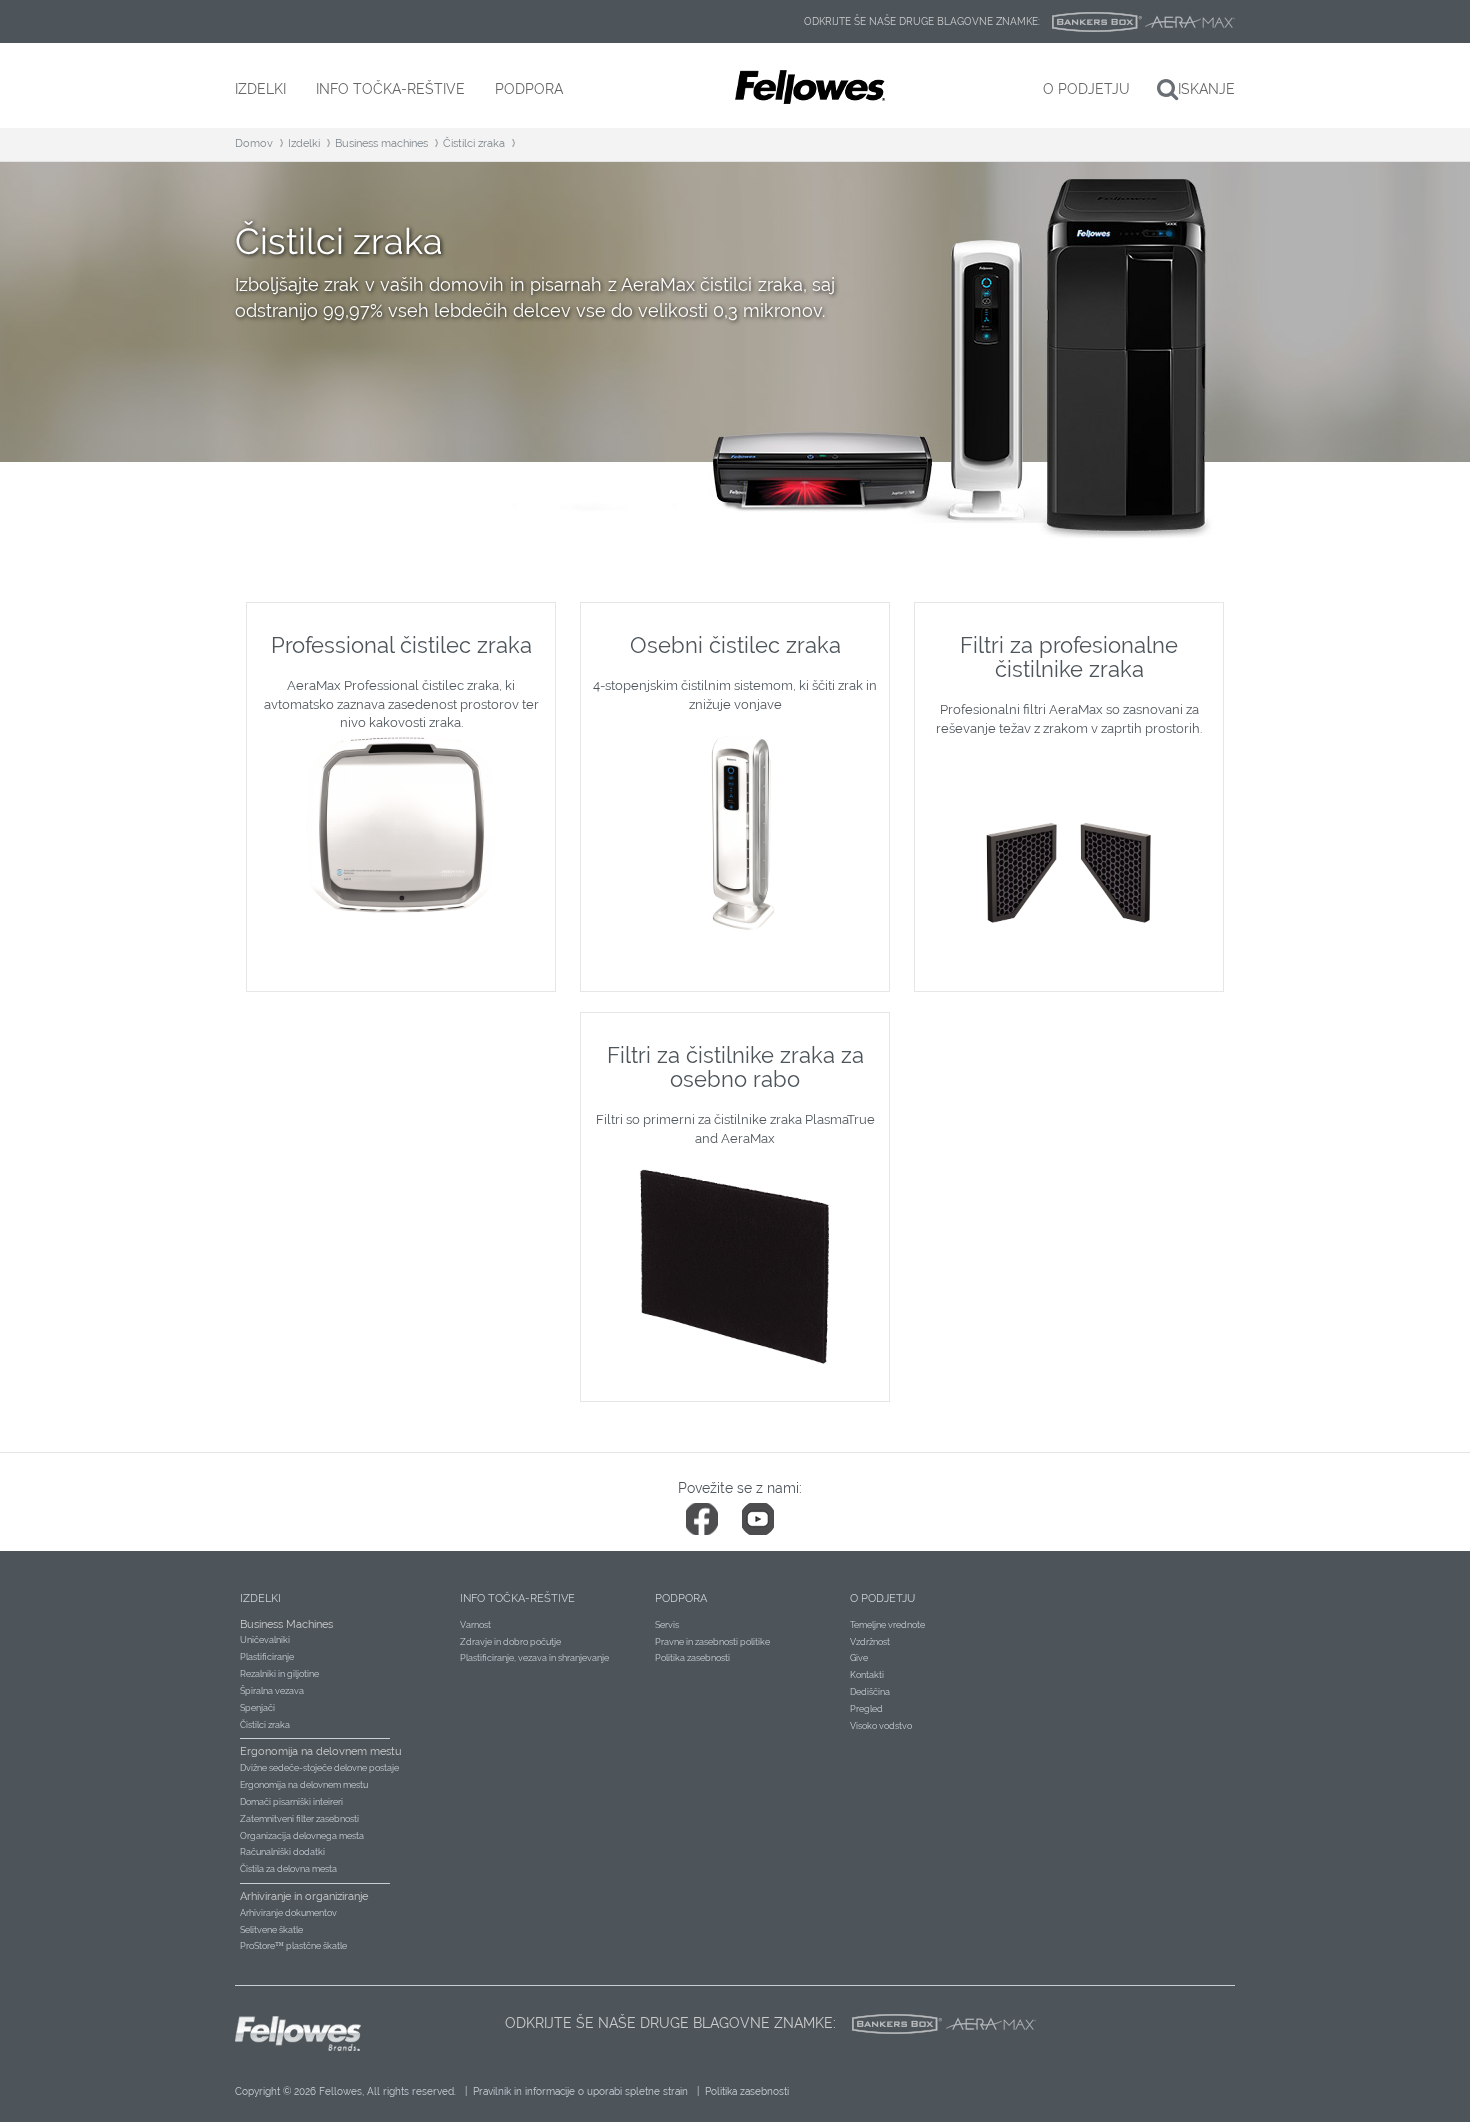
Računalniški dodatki (282, 1852)
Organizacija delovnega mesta (302, 1836)
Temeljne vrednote (887, 1625)
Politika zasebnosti (692, 1658)
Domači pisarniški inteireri (291, 1802)
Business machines (381, 143)
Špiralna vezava (272, 1691)
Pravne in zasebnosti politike (712, 1642)
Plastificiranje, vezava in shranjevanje (534, 1658)
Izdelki (304, 143)
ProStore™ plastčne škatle (293, 1946)
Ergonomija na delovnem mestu (304, 1785)
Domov (254, 143)
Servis (667, 1625)
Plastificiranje (267, 1657)
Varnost (475, 1625)
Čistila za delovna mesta (288, 1869)
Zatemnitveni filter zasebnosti (299, 1819)
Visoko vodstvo (881, 1726)
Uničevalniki (265, 1640)
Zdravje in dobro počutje (510, 1642)
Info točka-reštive (517, 1598)
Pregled (866, 1709)
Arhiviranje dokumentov (288, 1913)
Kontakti (867, 1675)
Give (859, 1658)
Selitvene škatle (271, 1930)
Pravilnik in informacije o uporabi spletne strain (580, 2091)
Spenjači (257, 1708)
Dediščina (870, 1692)
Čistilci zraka (474, 143)
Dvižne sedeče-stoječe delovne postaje (319, 1768)
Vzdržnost (870, 1642)
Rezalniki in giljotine (279, 1674)
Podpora (681, 1598)
